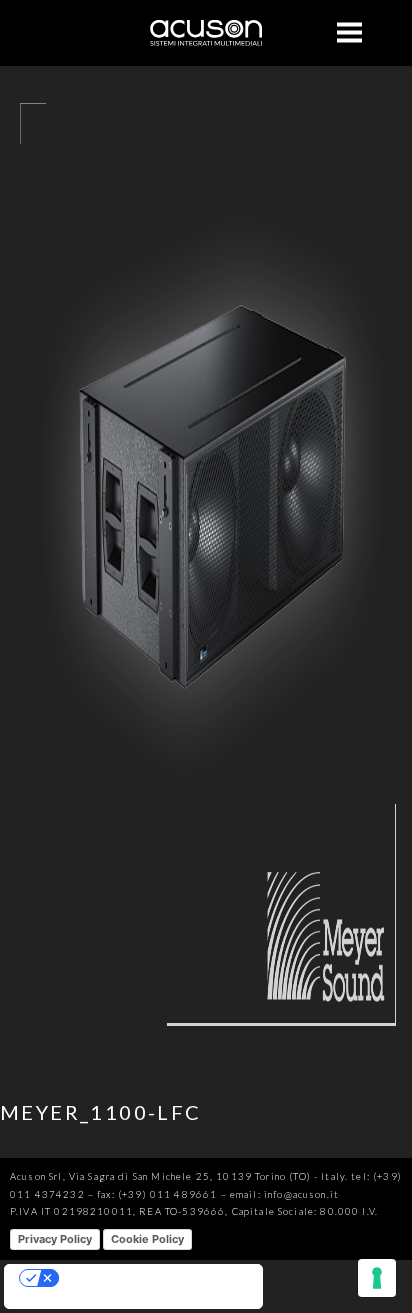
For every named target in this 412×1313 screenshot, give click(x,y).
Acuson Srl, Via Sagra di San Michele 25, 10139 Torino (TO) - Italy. (179, 1176)
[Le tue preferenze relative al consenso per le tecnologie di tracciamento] (377, 1278)
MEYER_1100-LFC (101, 1112)
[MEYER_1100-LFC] (206, 1057)
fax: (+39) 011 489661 (157, 1194)
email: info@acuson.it (284, 1194)
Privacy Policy (55, 1239)
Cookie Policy (147, 1239)
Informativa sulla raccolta (76, 1300)
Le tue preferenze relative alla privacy (153, 1278)
